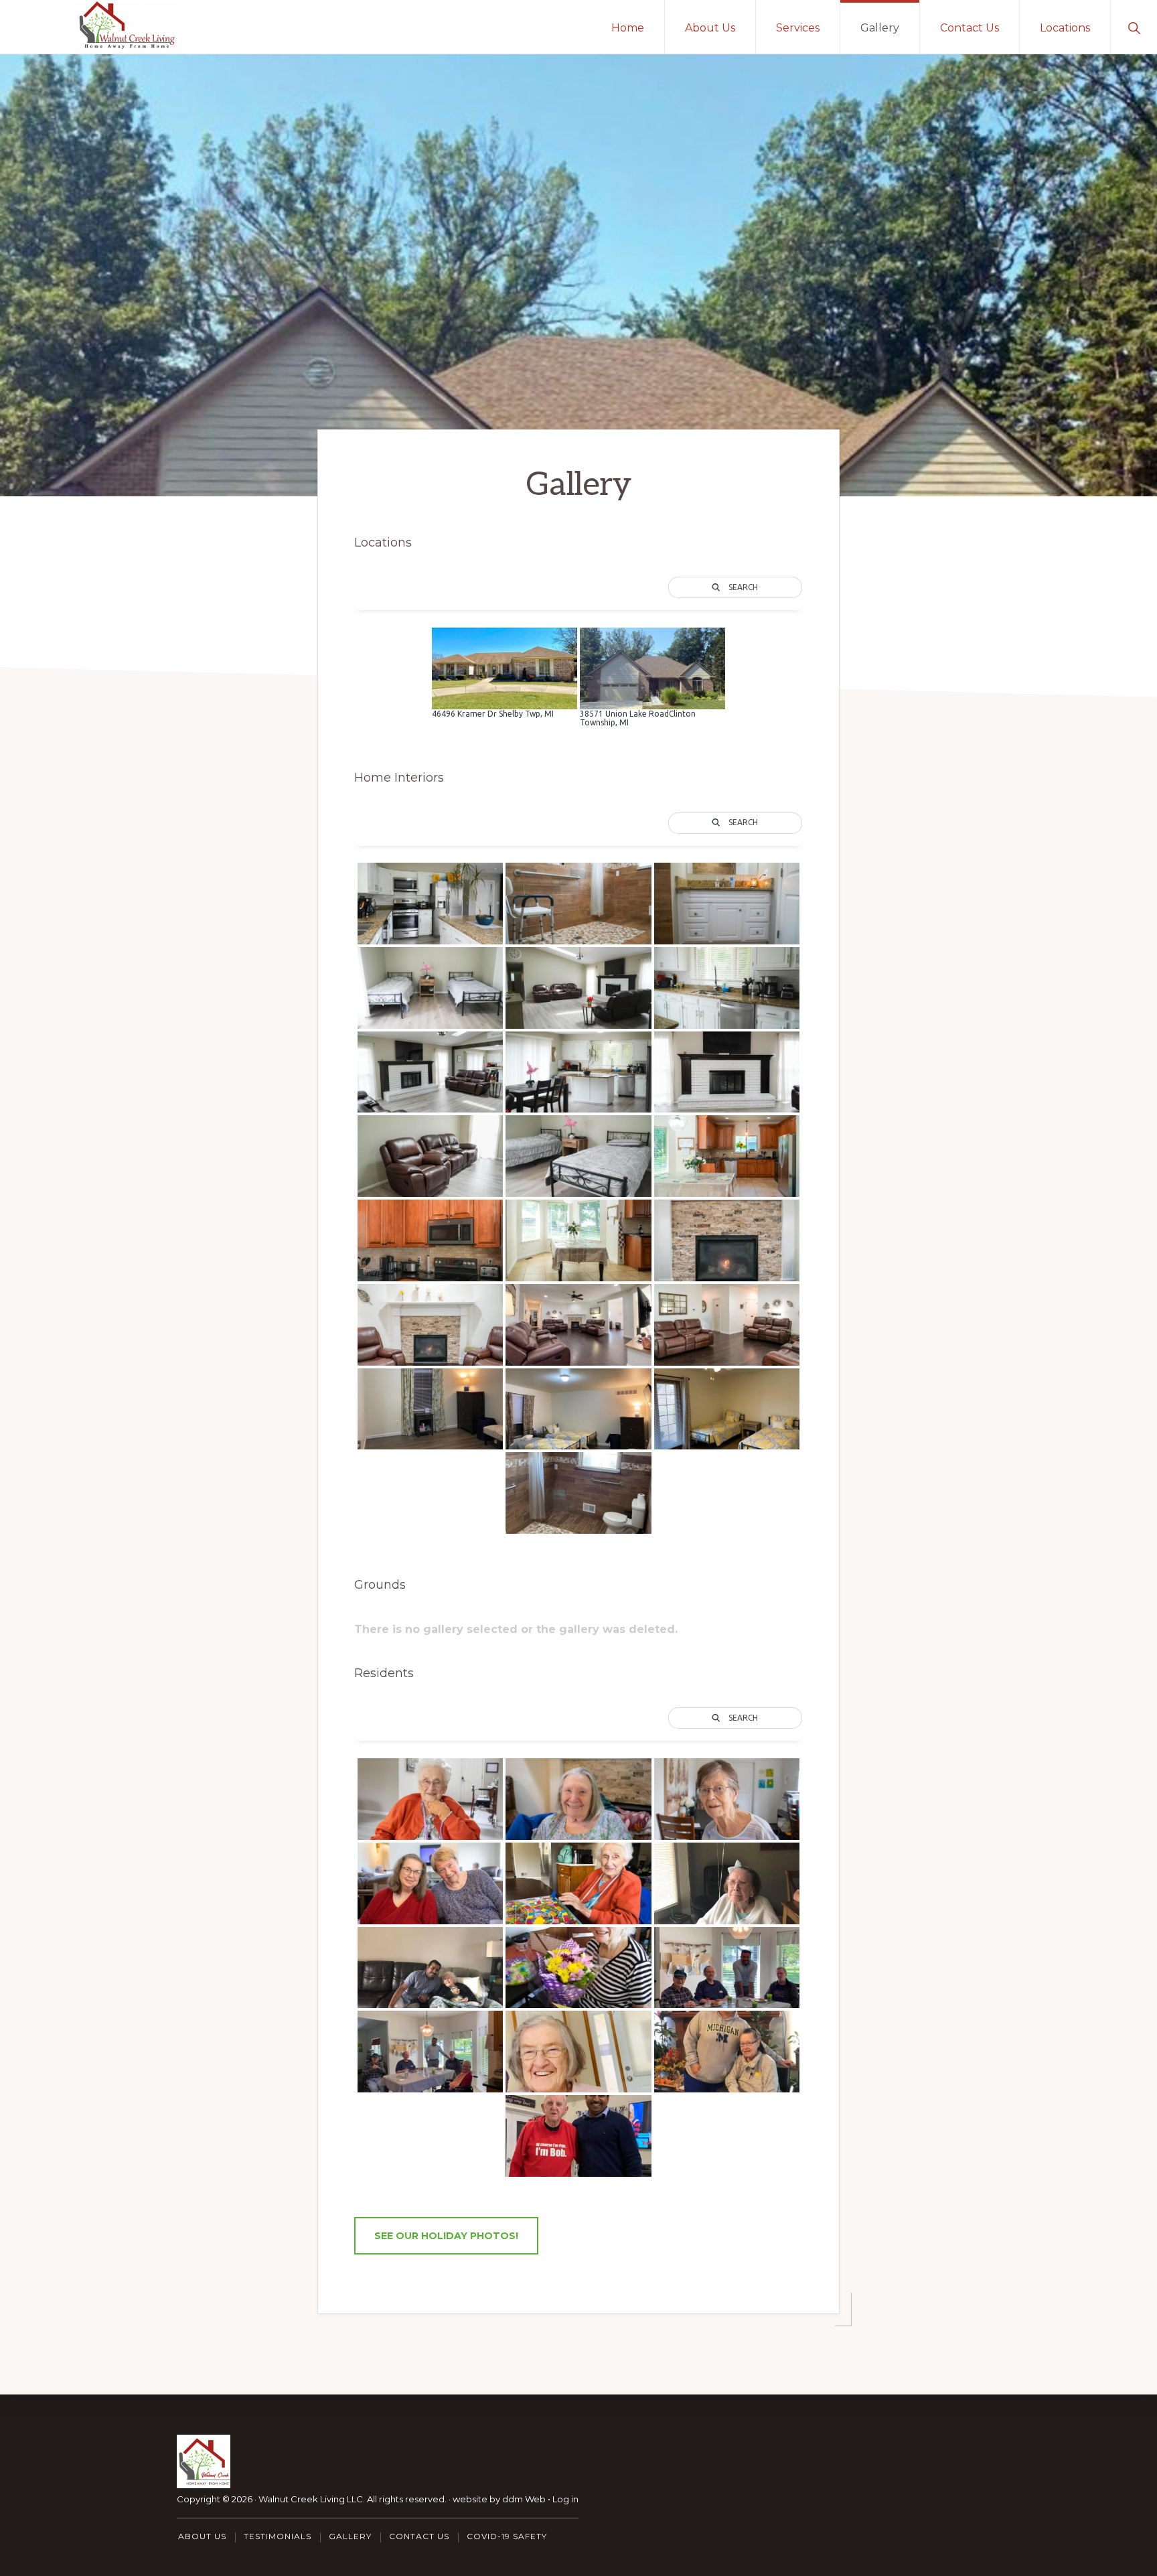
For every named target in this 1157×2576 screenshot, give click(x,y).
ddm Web (524, 2499)
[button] (1134, 27)
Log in (565, 2499)
